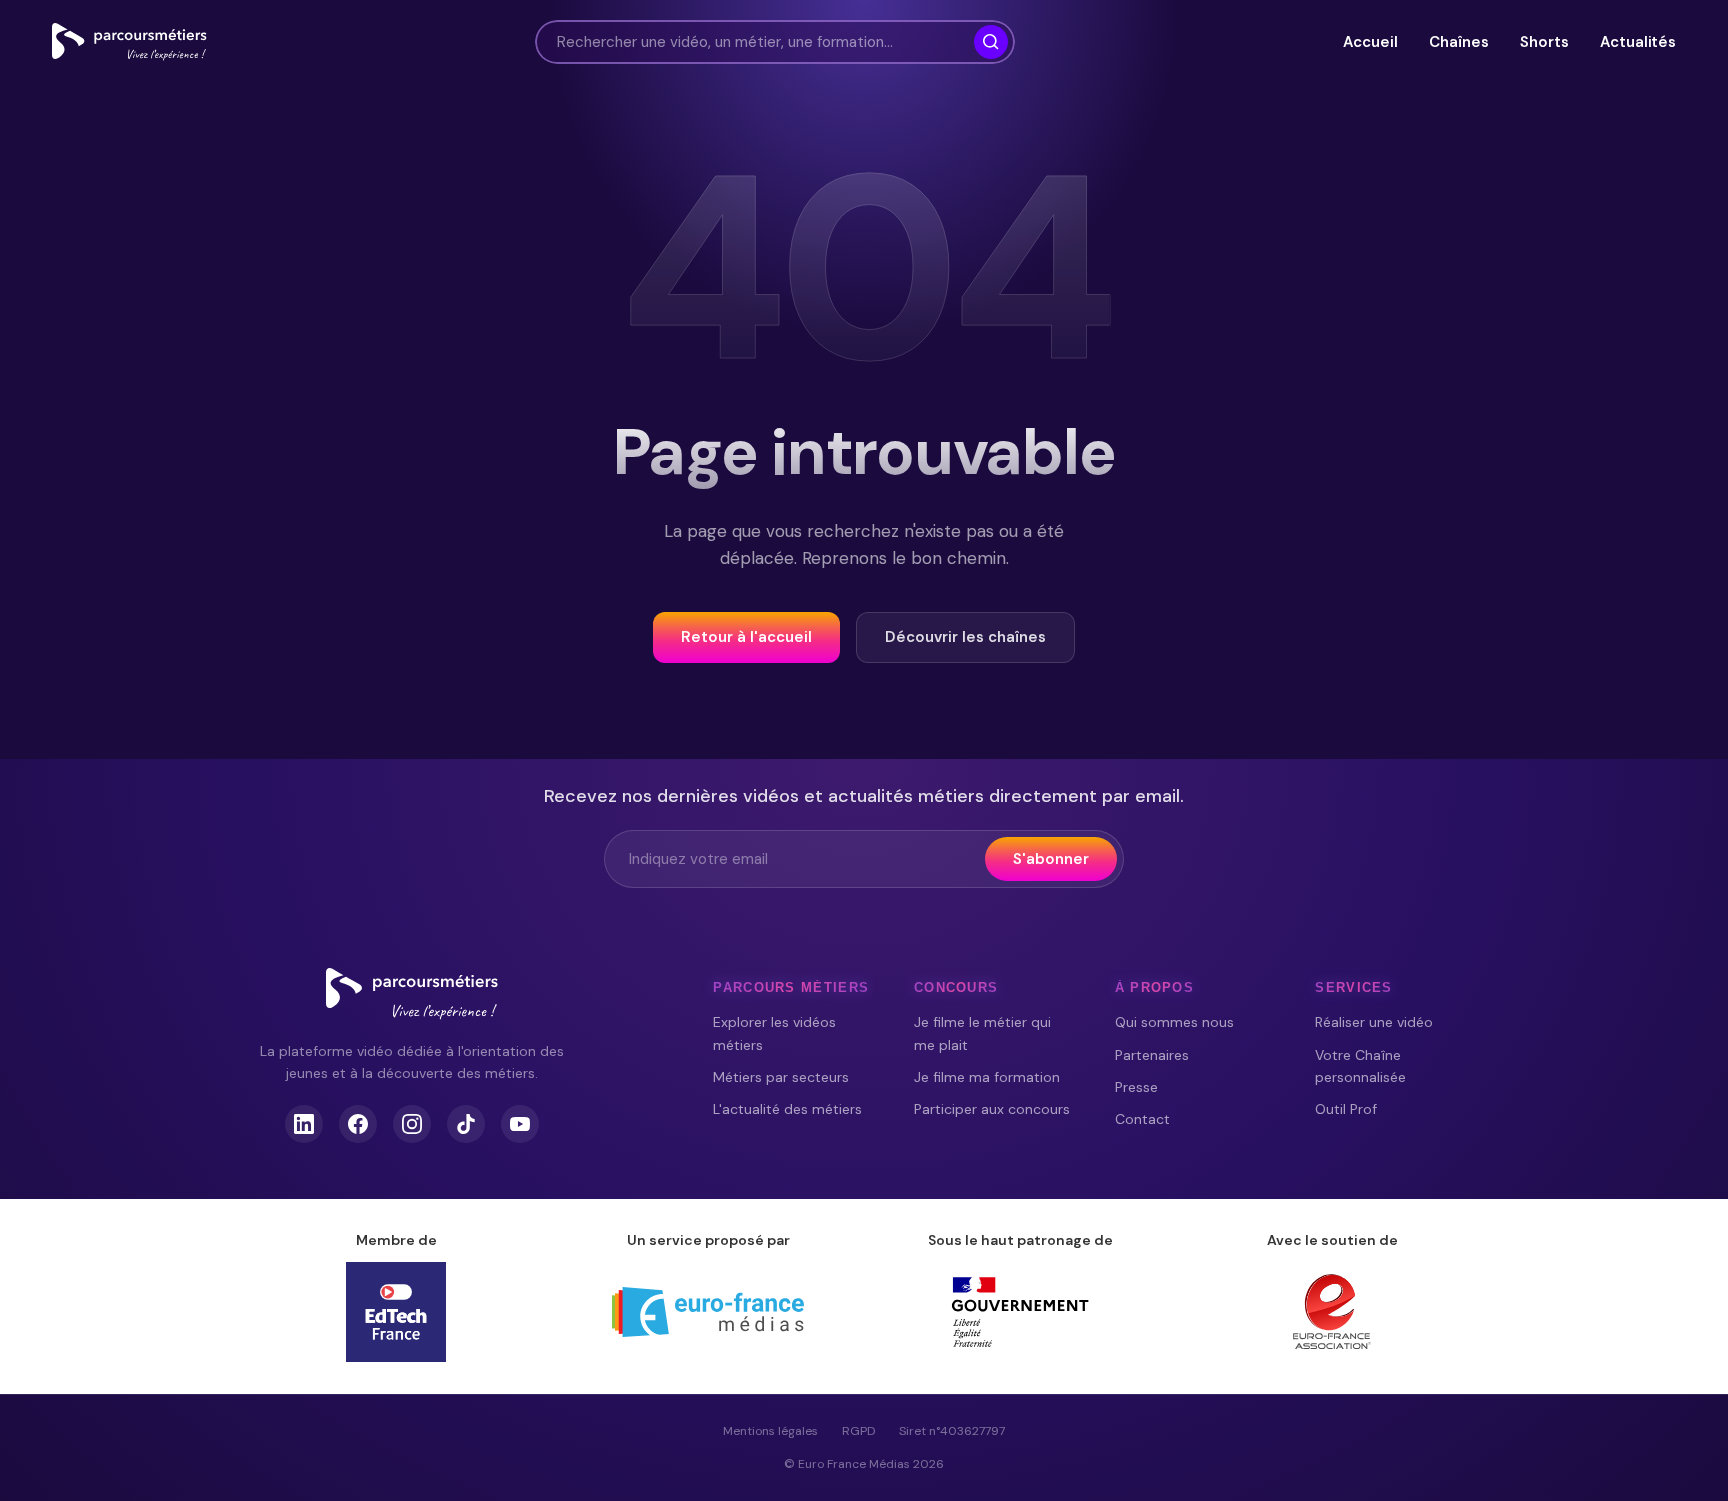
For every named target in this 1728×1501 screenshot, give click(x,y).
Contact (1142, 1119)
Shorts (1544, 42)
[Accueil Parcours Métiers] (129, 42)
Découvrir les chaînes (965, 637)
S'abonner (1051, 859)
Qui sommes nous (1174, 1022)
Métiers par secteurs (781, 1077)
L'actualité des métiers (787, 1109)
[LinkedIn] (304, 1124)
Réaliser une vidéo (1374, 1022)
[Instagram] (412, 1124)
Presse (1136, 1087)
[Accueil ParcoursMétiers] (412, 994)
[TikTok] (466, 1124)
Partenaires (1152, 1055)
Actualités (1638, 42)
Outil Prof (1346, 1109)
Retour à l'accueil (746, 637)
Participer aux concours (992, 1109)
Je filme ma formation (987, 1077)
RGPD (858, 1431)
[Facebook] (358, 1124)
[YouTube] (520, 1124)
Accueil (1370, 42)
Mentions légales (770, 1431)
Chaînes (1458, 42)
